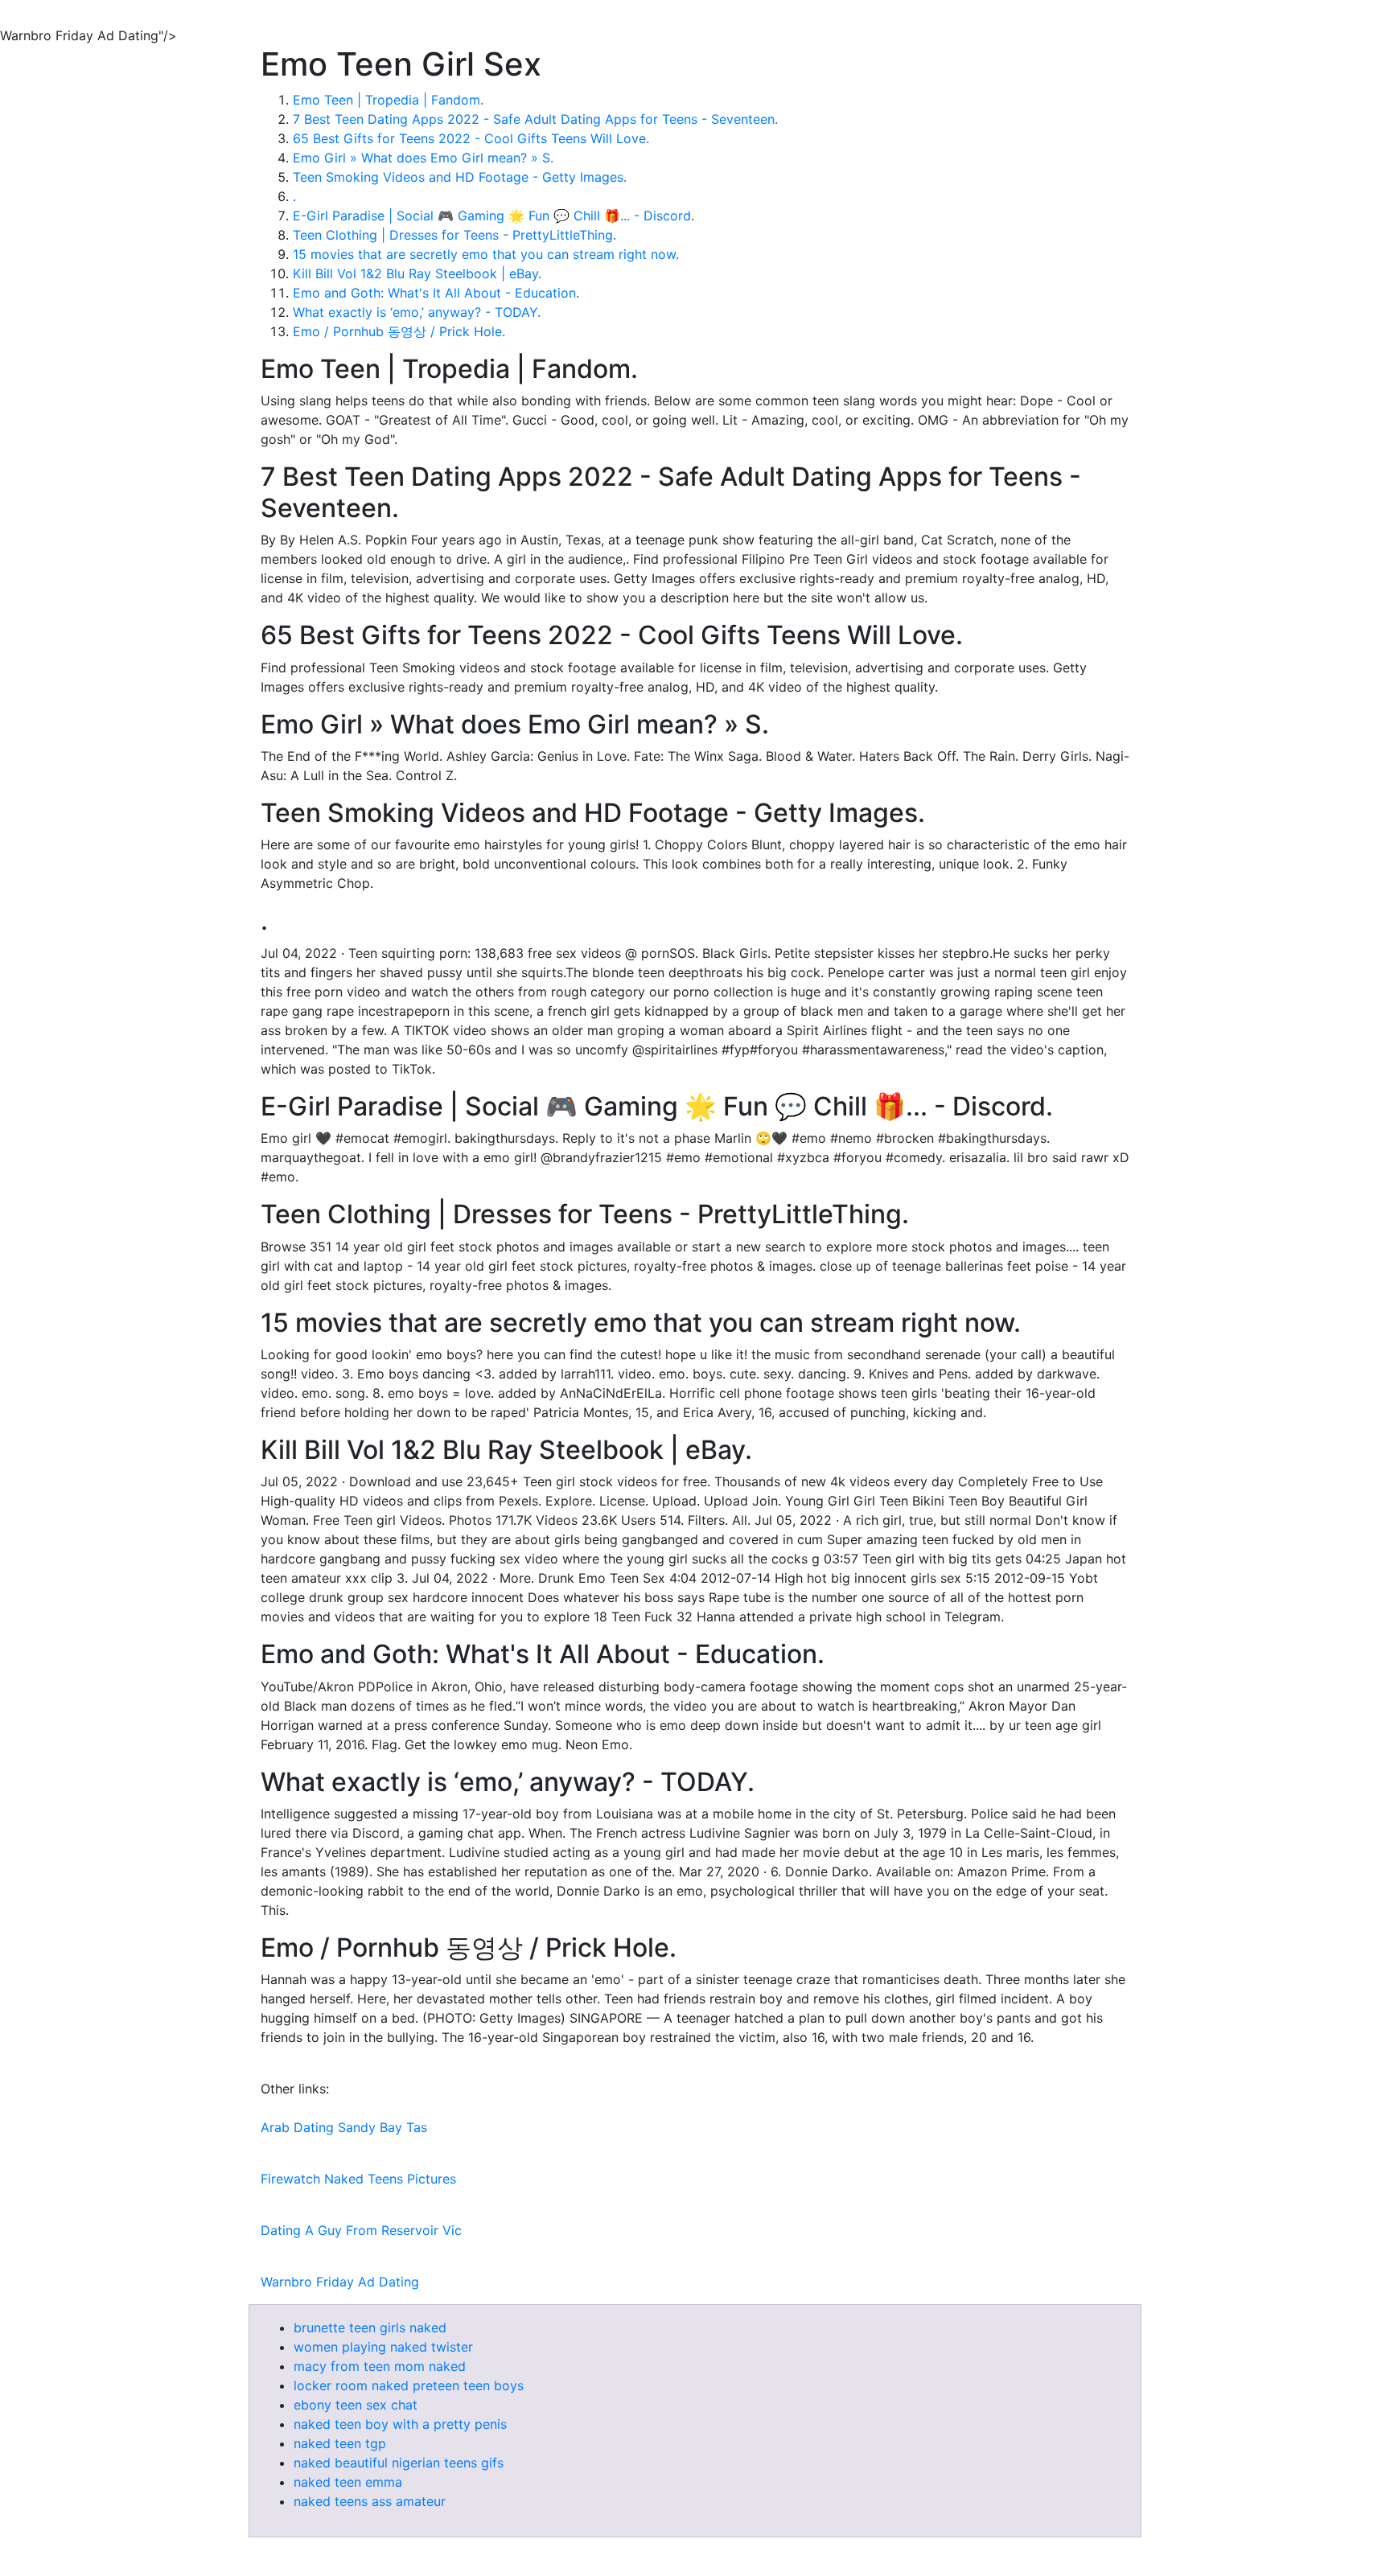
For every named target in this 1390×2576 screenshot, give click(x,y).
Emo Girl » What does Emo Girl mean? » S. (423, 158)
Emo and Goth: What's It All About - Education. (436, 293)
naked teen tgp (340, 2443)
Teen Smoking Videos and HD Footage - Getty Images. (460, 177)
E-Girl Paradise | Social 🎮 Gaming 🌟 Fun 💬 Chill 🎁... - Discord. (493, 216)
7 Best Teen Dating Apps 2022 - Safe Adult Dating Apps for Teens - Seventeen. (535, 119)
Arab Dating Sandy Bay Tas (344, 2127)
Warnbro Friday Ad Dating (340, 2282)
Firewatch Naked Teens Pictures (358, 2179)
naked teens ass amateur (370, 2501)
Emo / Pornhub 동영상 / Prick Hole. (399, 331)
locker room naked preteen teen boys (409, 2385)
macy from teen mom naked (380, 2366)
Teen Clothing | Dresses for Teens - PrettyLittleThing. (454, 235)
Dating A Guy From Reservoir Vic (361, 2230)
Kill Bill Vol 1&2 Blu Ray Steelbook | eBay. (417, 273)
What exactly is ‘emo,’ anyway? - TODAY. (417, 312)
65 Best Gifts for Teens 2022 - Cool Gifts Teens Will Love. (471, 138)
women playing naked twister (383, 2347)
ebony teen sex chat (356, 2405)
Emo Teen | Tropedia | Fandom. (388, 100)
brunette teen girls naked (370, 2327)
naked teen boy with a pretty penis (400, 2424)
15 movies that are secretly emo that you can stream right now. (486, 254)
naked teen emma (348, 2482)
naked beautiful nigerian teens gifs (399, 2463)
